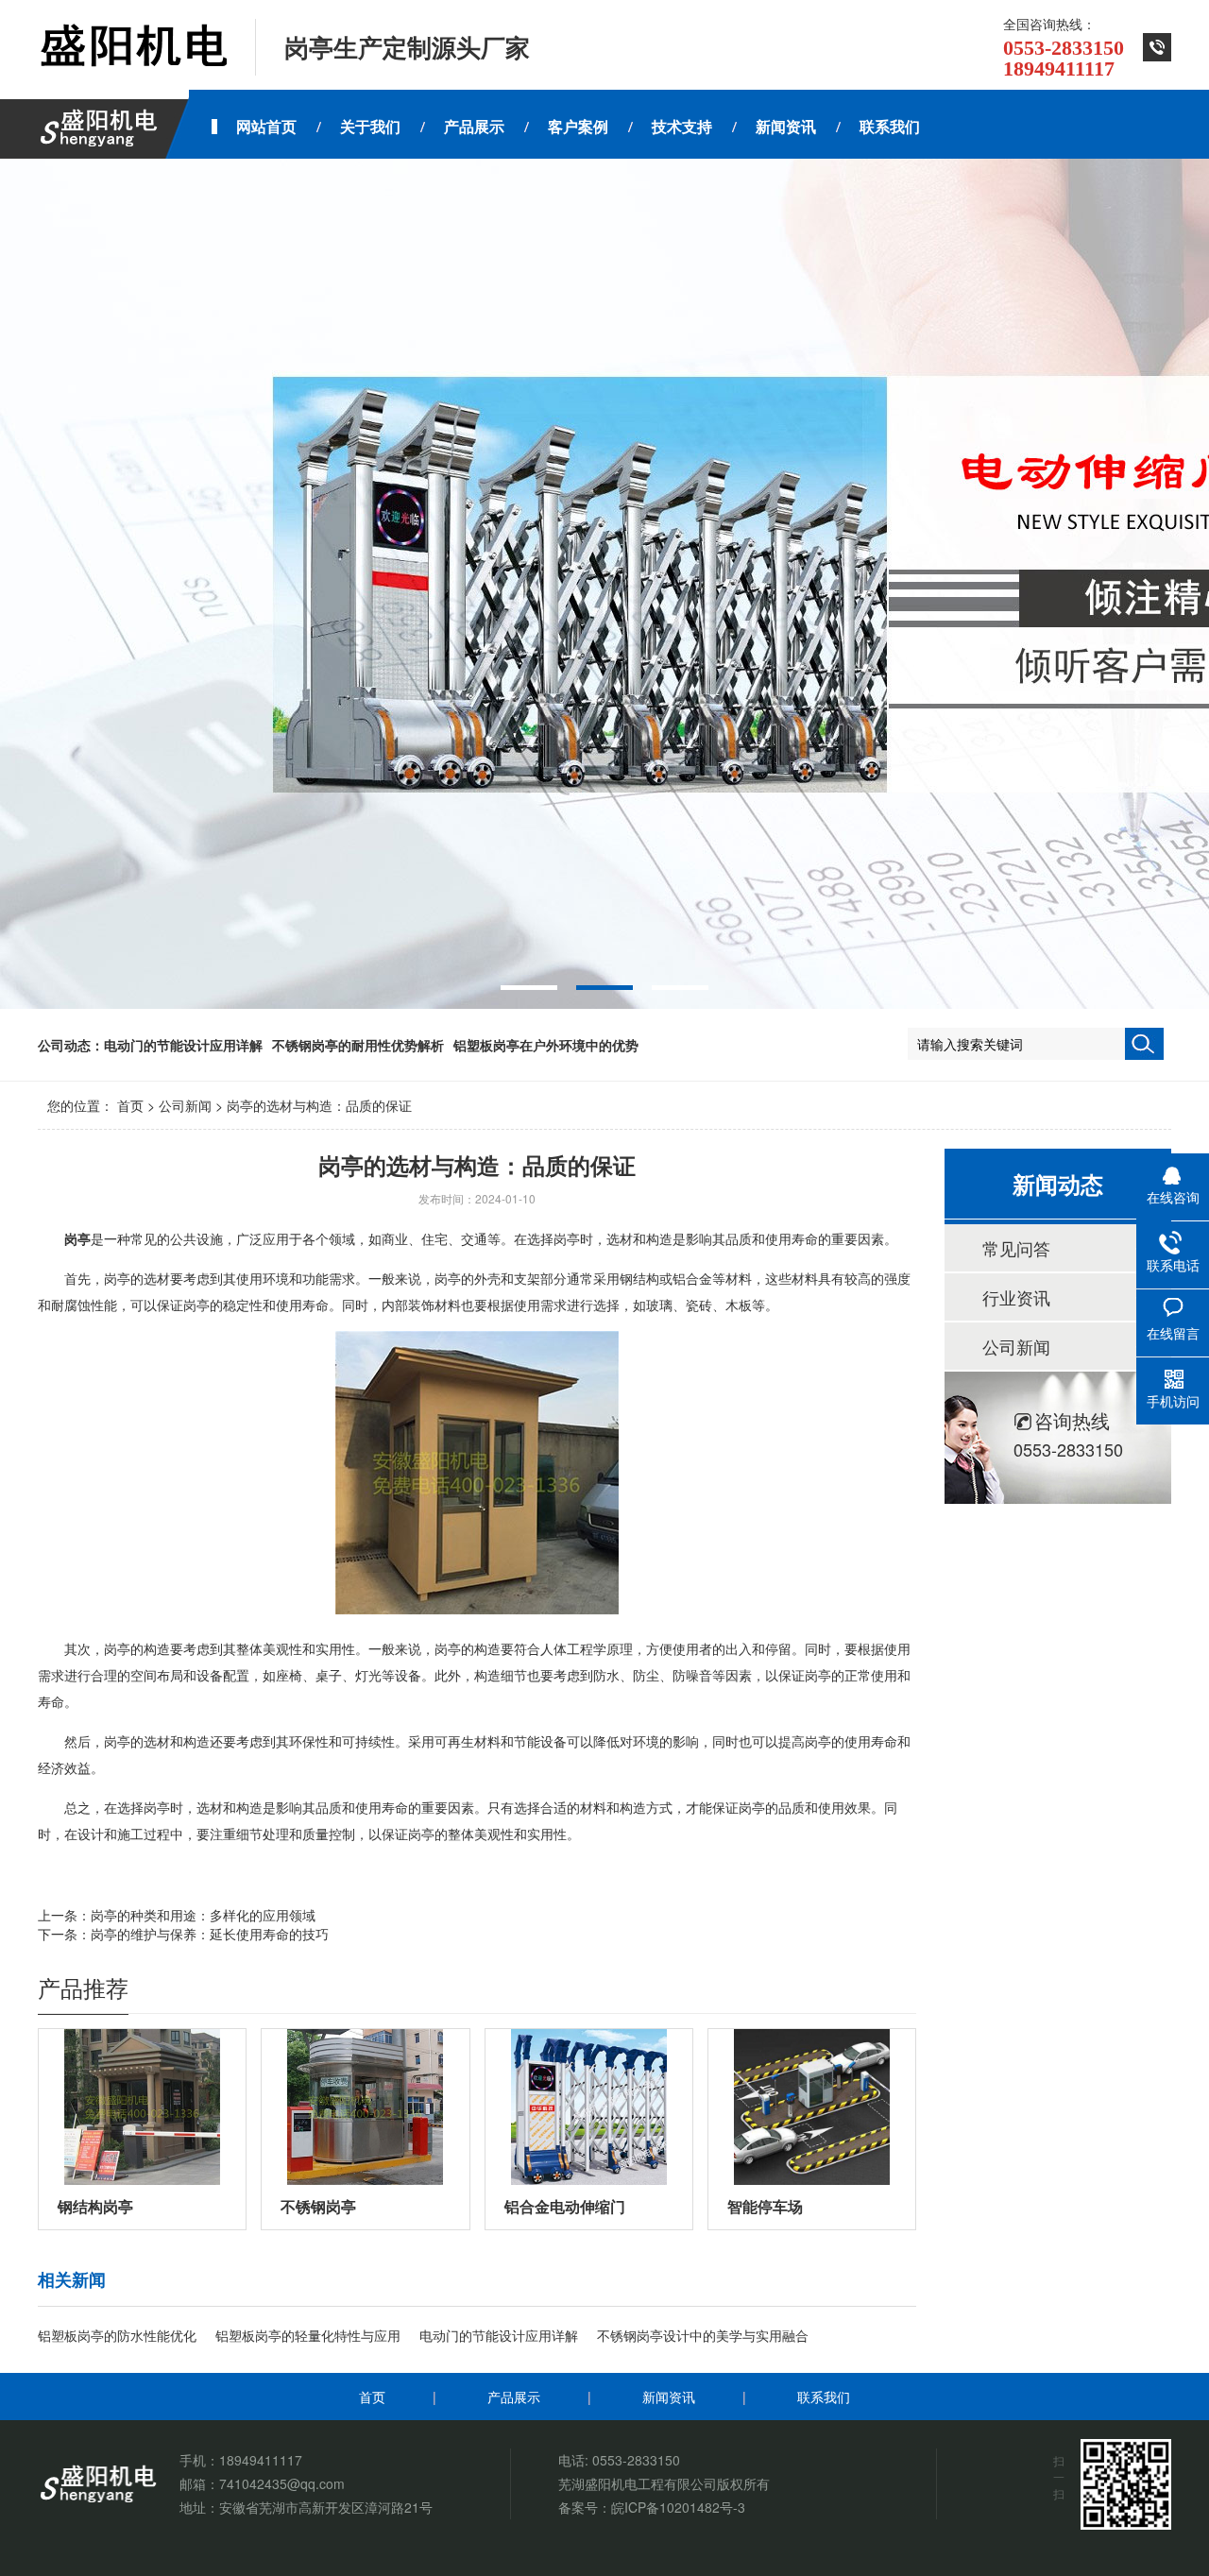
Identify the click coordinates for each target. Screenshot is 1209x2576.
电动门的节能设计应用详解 (183, 1045)
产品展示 (514, 2397)
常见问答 (1016, 1248)
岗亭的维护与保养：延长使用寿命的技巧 (210, 1934)
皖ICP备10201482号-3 (678, 2507)
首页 (130, 1105)
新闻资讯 (669, 2397)
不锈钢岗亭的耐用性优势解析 (358, 1045)
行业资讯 (1016, 1297)
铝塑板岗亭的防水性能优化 (117, 2335)
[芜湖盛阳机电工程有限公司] (132, 47)
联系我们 (824, 2397)
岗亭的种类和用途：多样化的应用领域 (203, 1915)
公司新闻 (185, 1105)
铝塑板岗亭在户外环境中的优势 (546, 1045)
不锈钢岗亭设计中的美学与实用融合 (703, 2335)
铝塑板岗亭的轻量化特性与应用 (308, 2335)
